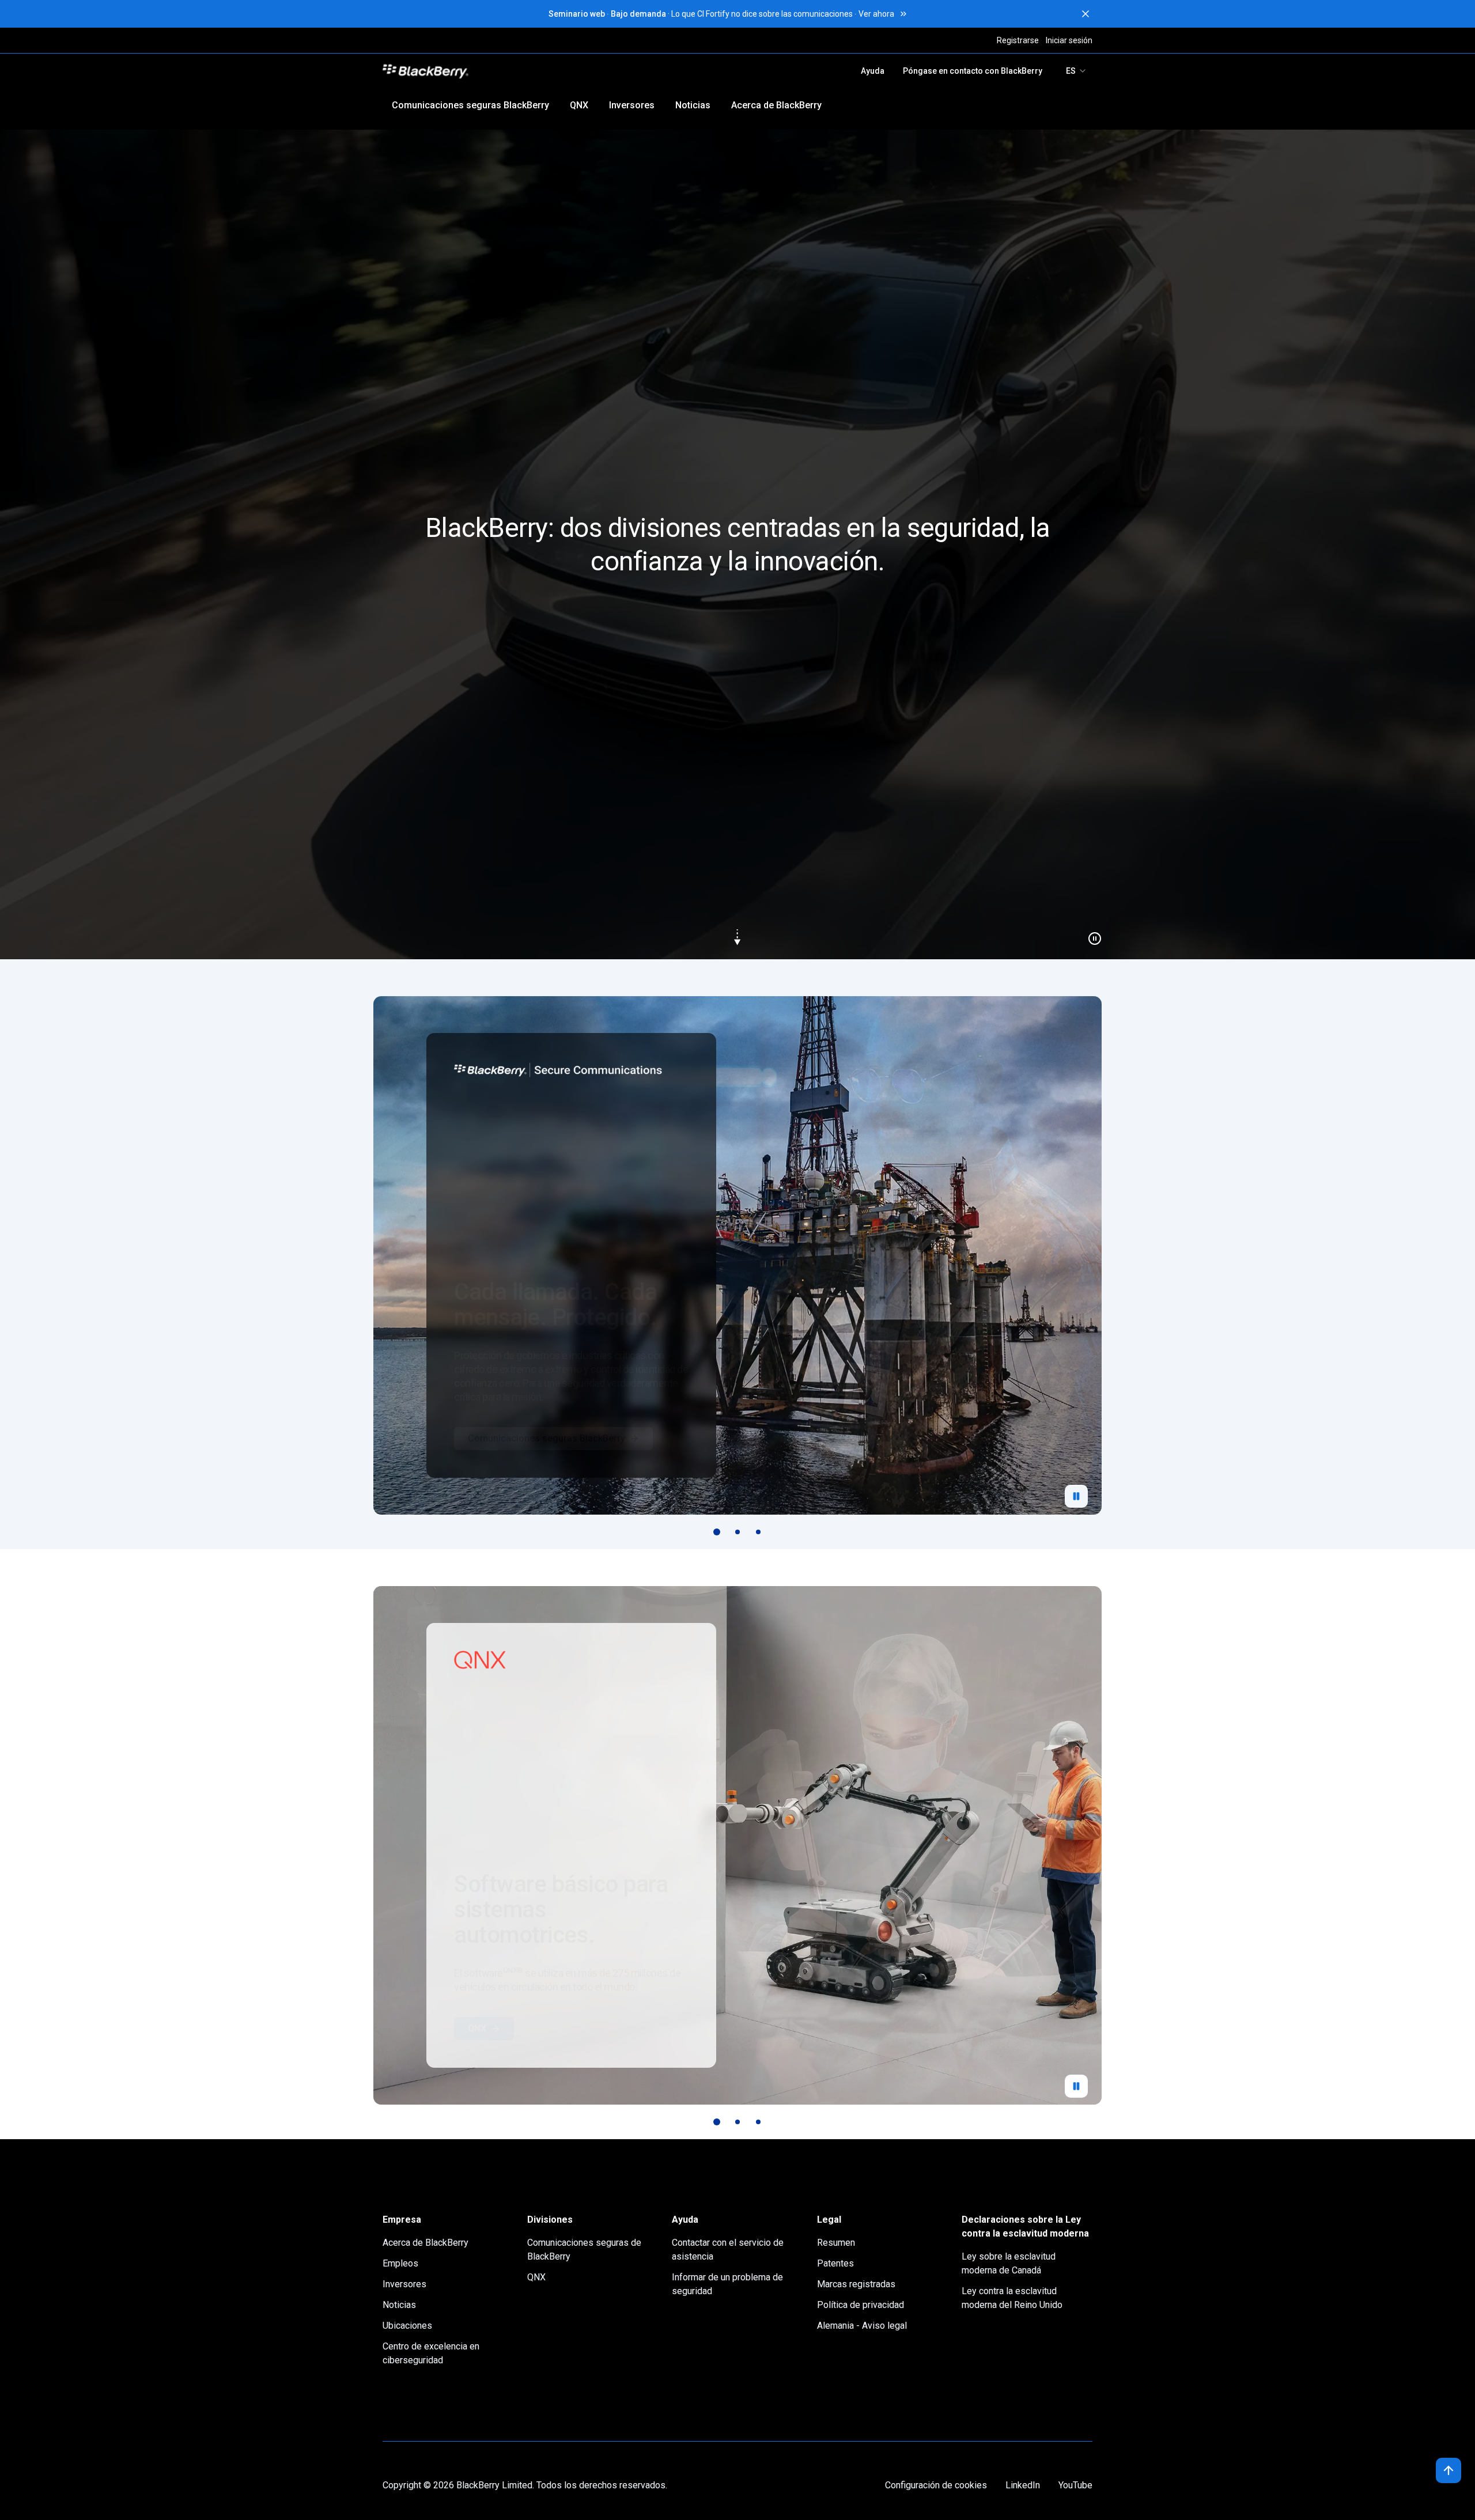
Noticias (693, 105)
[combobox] (1077, 71)
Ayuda (873, 71)
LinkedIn (1023, 2485)
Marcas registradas (856, 2284)
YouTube (1075, 2485)
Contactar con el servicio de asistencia (728, 2250)
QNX (579, 105)
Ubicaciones (407, 2326)
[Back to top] (1448, 2470)
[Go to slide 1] (717, 1532)
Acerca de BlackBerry (776, 105)
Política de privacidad (861, 2305)
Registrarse (1018, 40)
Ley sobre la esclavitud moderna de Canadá (1009, 2263)
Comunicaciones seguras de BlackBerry (584, 2250)
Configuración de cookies (936, 2485)
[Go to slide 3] (758, 1532)
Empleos (400, 2263)
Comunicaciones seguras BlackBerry (470, 105)
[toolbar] (737, 1532)
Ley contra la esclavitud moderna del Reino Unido (1012, 2298)
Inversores (632, 105)
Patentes (835, 2263)
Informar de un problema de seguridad (727, 2284)
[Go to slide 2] (737, 1532)
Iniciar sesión (1069, 40)
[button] (737, 544)
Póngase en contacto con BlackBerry (973, 71)
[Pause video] (1090, 934)
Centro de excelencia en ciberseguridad (431, 2353)
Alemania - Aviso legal (862, 2326)
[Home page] (506, 71)
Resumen (836, 2243)
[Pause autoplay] (1076, 1496)
